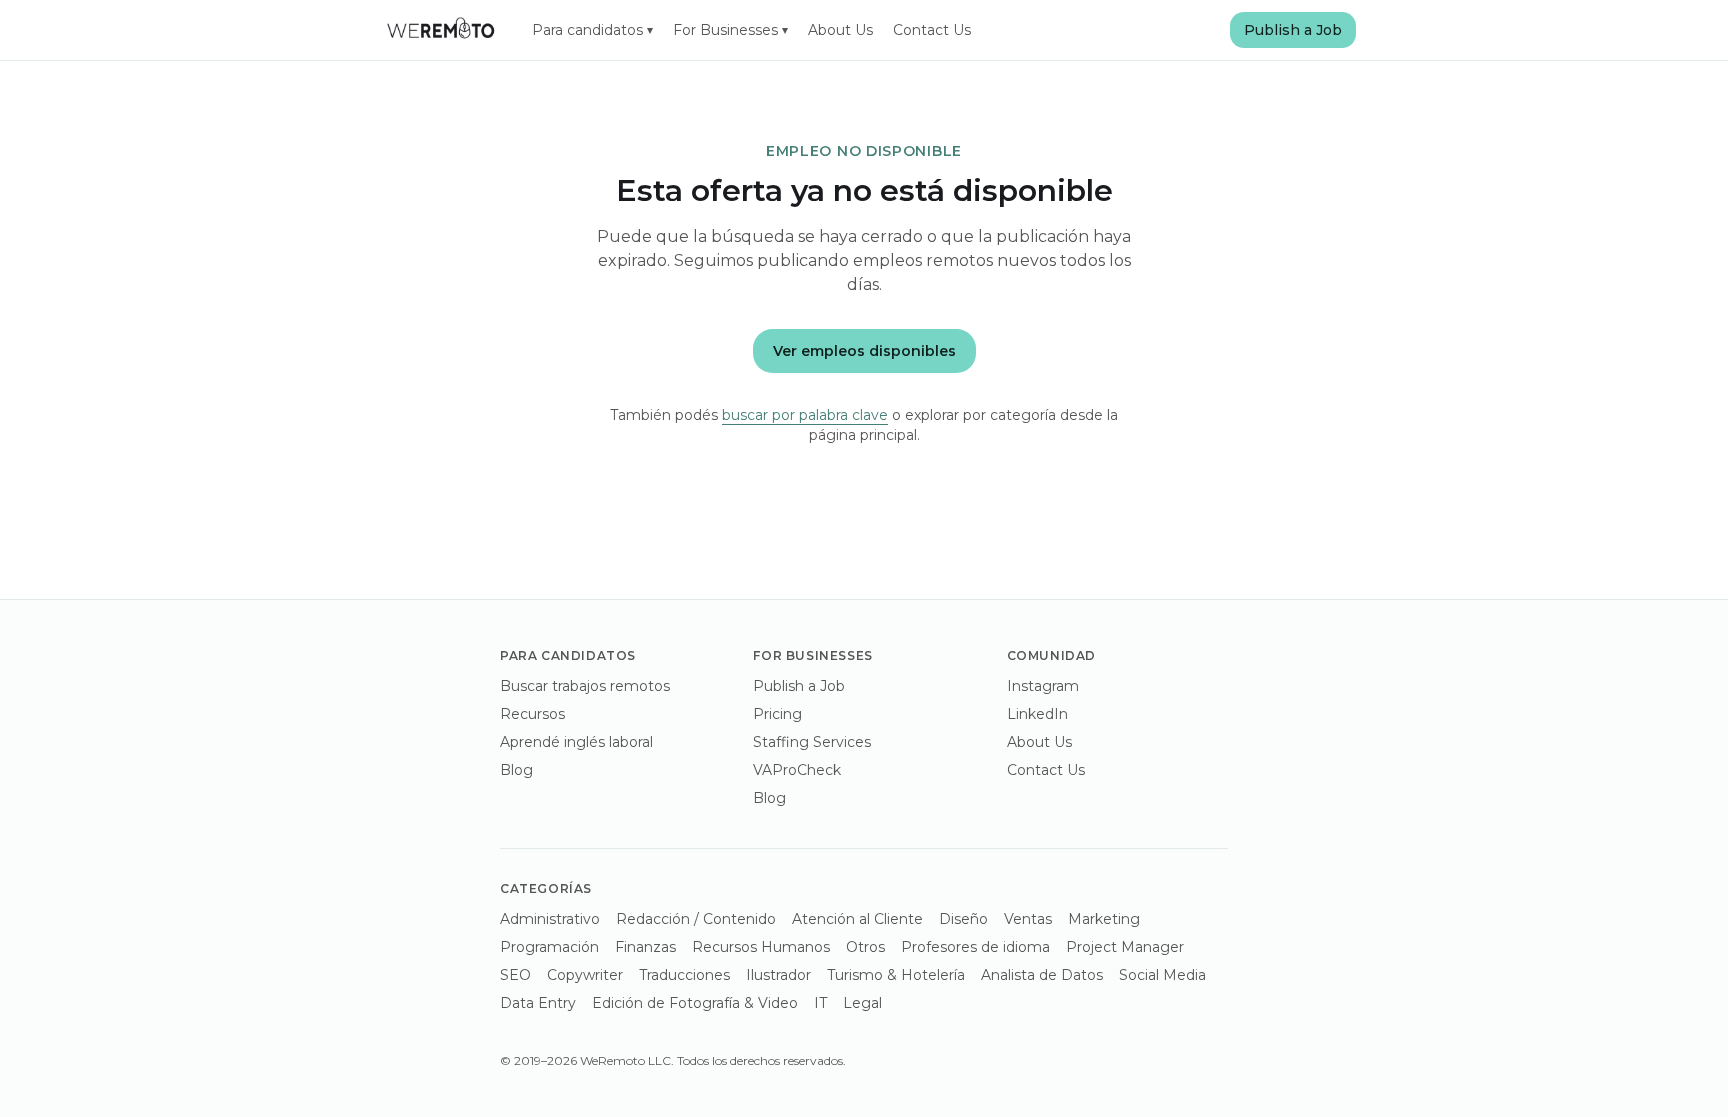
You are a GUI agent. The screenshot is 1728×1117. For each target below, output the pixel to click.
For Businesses (730, 30)
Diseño (963, 919)
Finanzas (645, 947)
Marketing (1104, 919)
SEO (515, 975)
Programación (549, 947)
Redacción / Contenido (696, 919)
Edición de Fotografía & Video (695, 1003)
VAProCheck (797, 770)
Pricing (777, 714)
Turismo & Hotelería (896, 975)
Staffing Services (812, 742)
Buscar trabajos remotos (585, 686)
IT (820, 1003)
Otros (865, 947)
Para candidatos (592, 30)
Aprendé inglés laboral (576, 742)
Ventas (1028, 919)
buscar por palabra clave (805, 415)
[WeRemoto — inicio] (440, 30)
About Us (840, 30)
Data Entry (538, 1003)
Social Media (1162, 975)
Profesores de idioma (975, 947)
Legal (862, 1003)
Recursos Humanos (761, 947)
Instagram (1043, 686)
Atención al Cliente (857, 919)
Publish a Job (1293, 30)
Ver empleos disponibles (864, 351)
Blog (516, 770)
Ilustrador (778, 975)
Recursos (532, 714)
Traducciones (684, 975)
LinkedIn (1037, 714)
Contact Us (932, 30)
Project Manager (1125, 947)
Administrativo (550, 919)
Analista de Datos (1042, 975)
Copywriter (585, 975)
